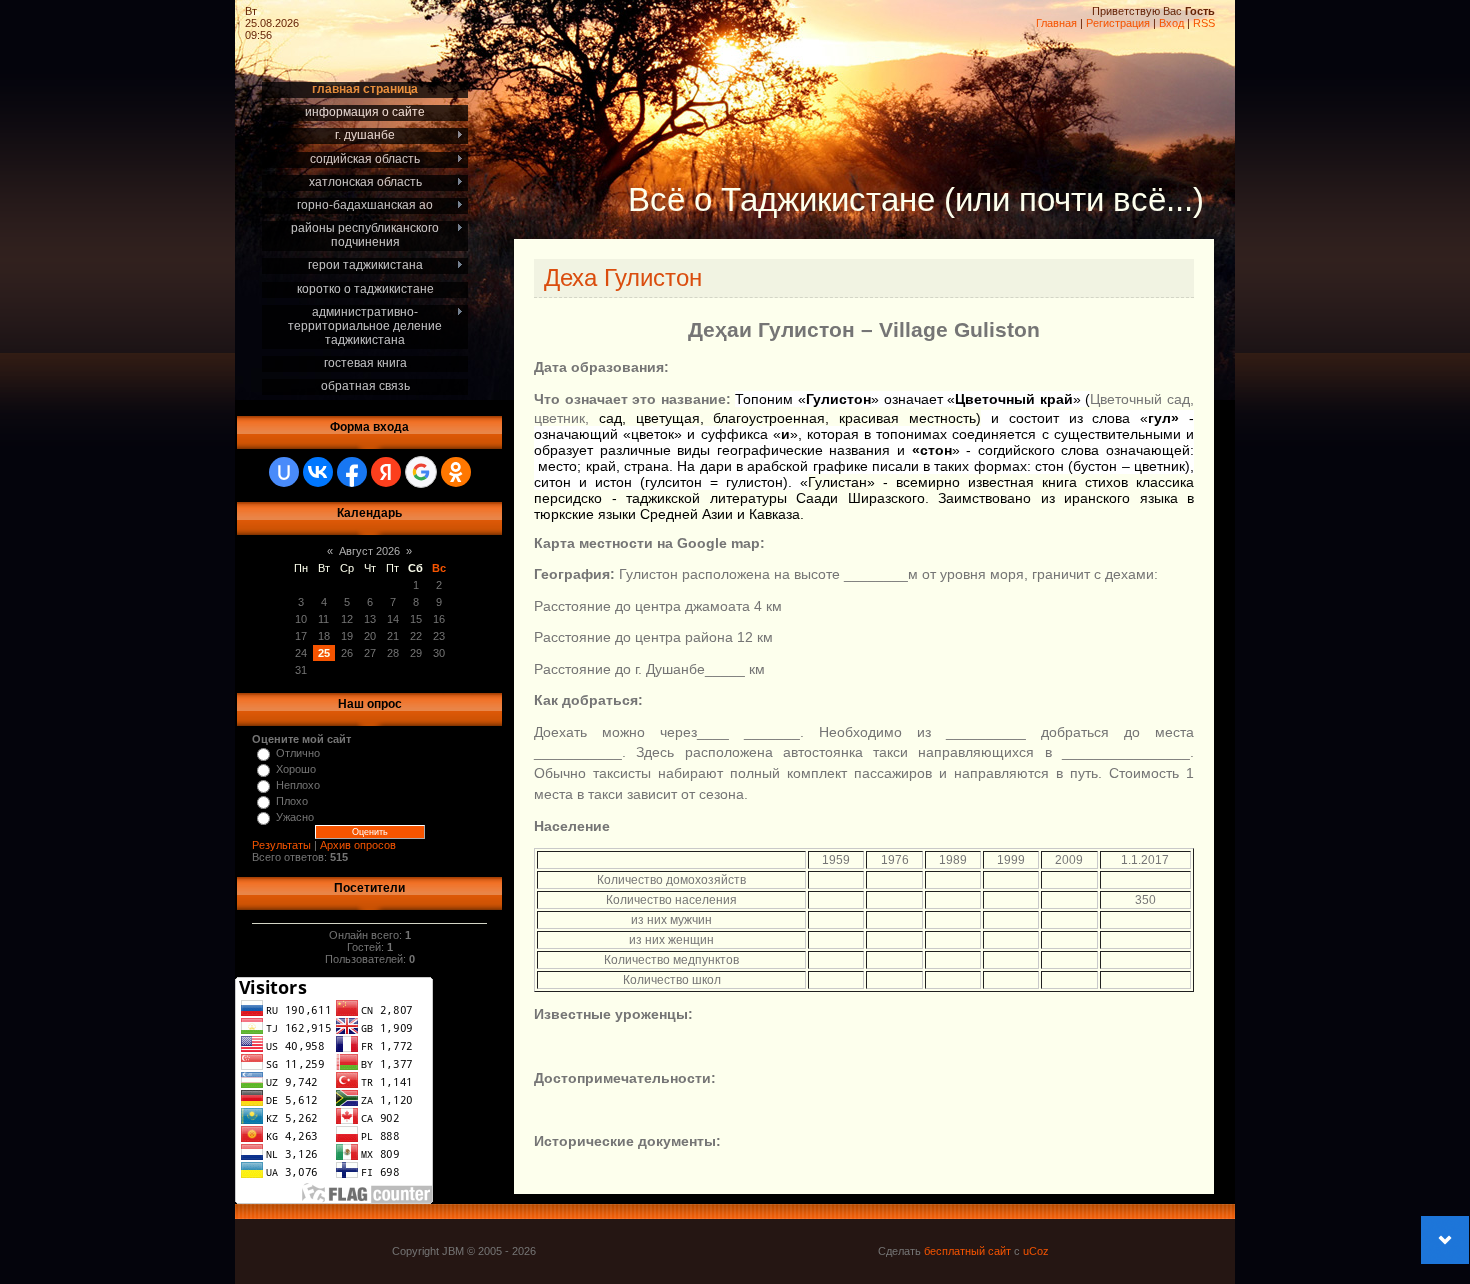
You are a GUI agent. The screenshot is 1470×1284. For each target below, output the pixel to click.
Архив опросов (358, 845)
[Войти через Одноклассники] (456, 472)
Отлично (298, 753)
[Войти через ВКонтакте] (318, 472)
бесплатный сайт (967, 1251)
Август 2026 (369, 551)
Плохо (292, 801)
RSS (1204, 23)
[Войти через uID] (284, 472)
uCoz (1036, 1251)
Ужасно (295, 817)
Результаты (281, 845)
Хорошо (296, 769)
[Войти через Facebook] (352, 472)
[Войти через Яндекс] (386, 472)
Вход (1171, 23)
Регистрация (1118, 23)
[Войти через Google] (421, 472)
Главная (1056, 23)
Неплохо (298, 785)
